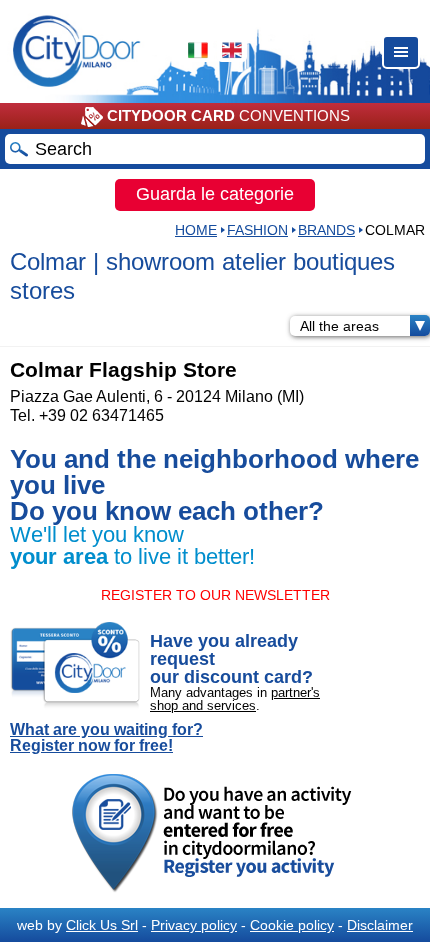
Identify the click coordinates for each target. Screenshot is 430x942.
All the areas (339, 326)
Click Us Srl (102, 925)
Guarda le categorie (215, 194)
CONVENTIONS (228, 115)
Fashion (257, 230)
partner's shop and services (235, 699)
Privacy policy (194, 925)
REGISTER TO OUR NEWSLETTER (215, 595)
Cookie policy (292, 925)
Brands (326, 230)
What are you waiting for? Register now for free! (106, 738)
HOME (196, 230)
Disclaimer (380, 925)
